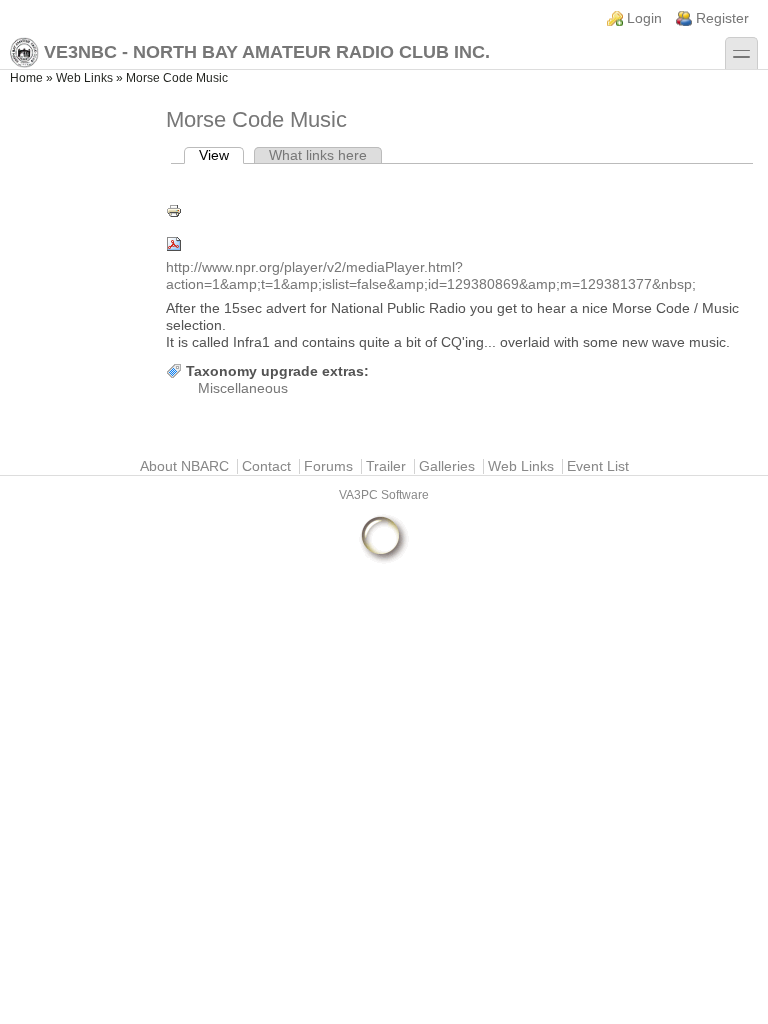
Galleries (447, 466)
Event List (598, 466)
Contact (266, 466)
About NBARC (184, 466)
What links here (318, 155)
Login (644, 18)
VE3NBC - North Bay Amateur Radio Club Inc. (267, 52)
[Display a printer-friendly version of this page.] (462, 211)
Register (722, 18)
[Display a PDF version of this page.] (462, 244)
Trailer (386, 466)
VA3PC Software (384, 495)
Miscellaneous (243, 388)
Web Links (84, 78)
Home (26, 78)
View (221, 155)
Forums (328, 466)
